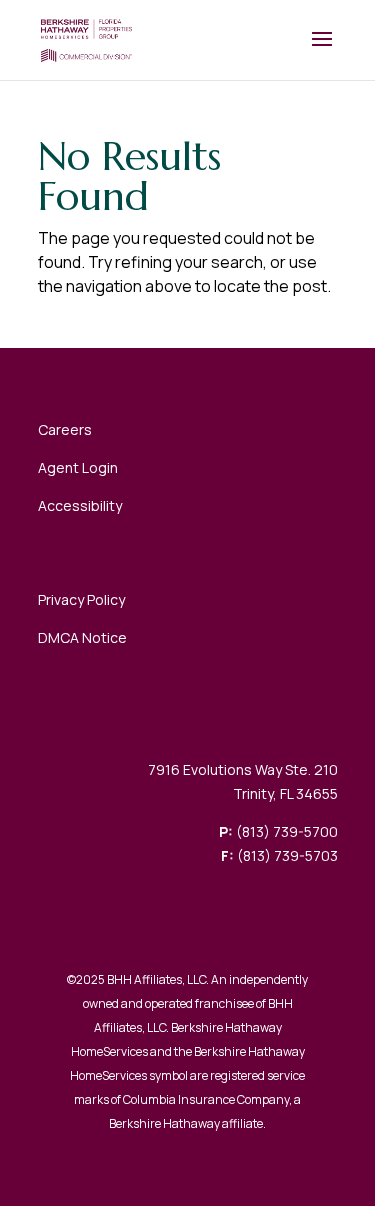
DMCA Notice (82, 637)
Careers (65, 429)
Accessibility (80, 505)
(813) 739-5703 (287, 855)
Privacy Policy (81, 599)
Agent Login (78, 467)
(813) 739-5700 (287, 831)
